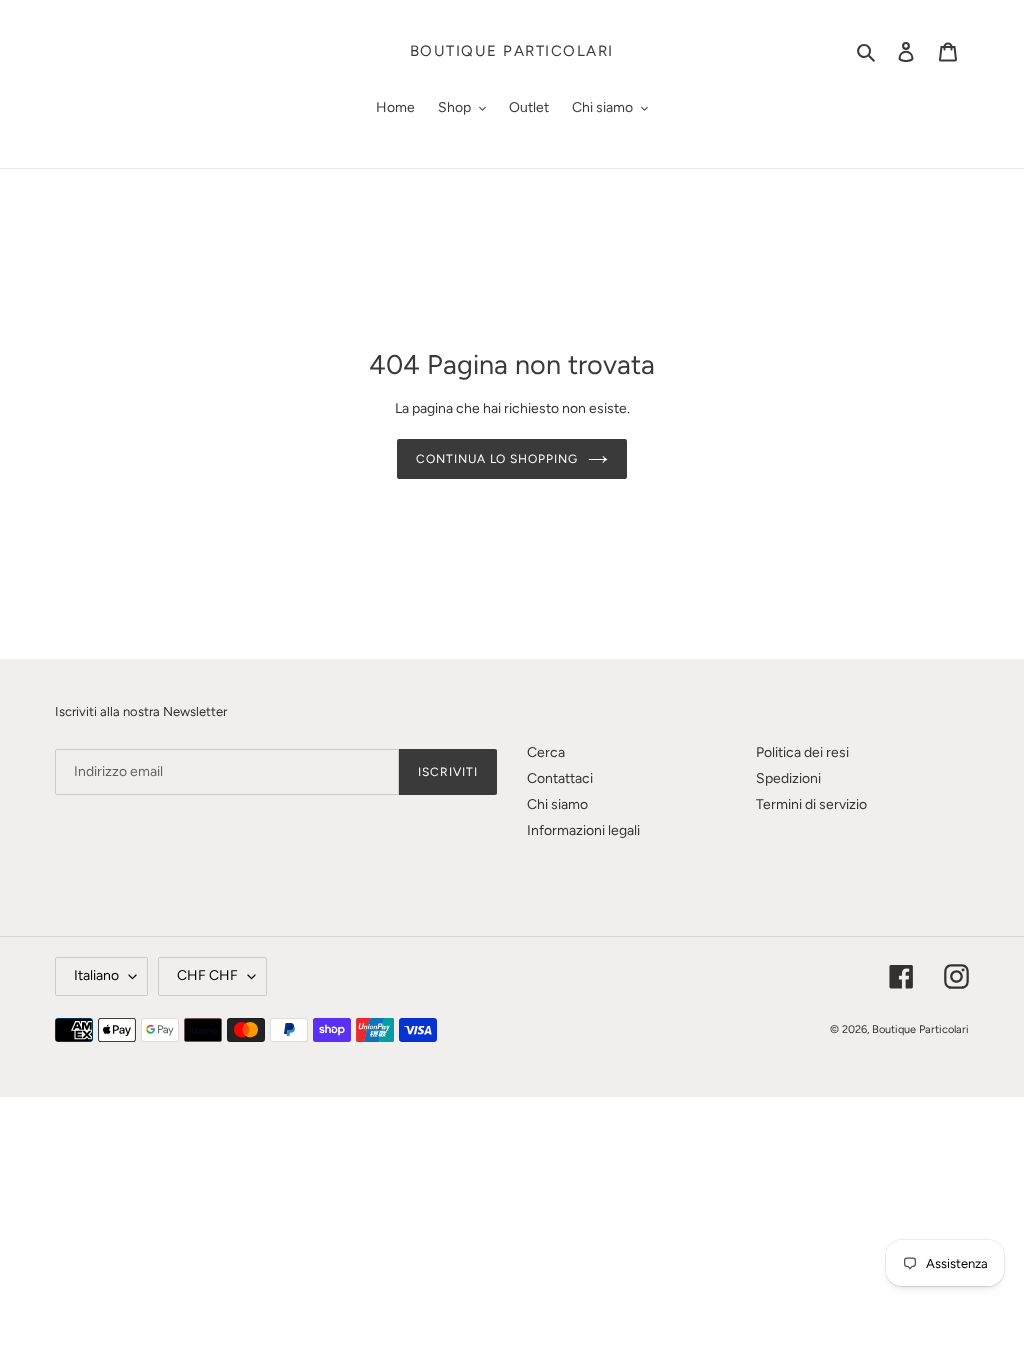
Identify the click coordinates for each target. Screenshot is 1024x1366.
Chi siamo (557, 804)
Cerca (546, 752)
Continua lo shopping (497, 459)
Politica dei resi (802, 752)
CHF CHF (207, 975)
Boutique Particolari (512, 51)
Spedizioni (788, 778)
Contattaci (560, 778)
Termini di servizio (811, 804)
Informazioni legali (583, 830)
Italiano (96, 975)
